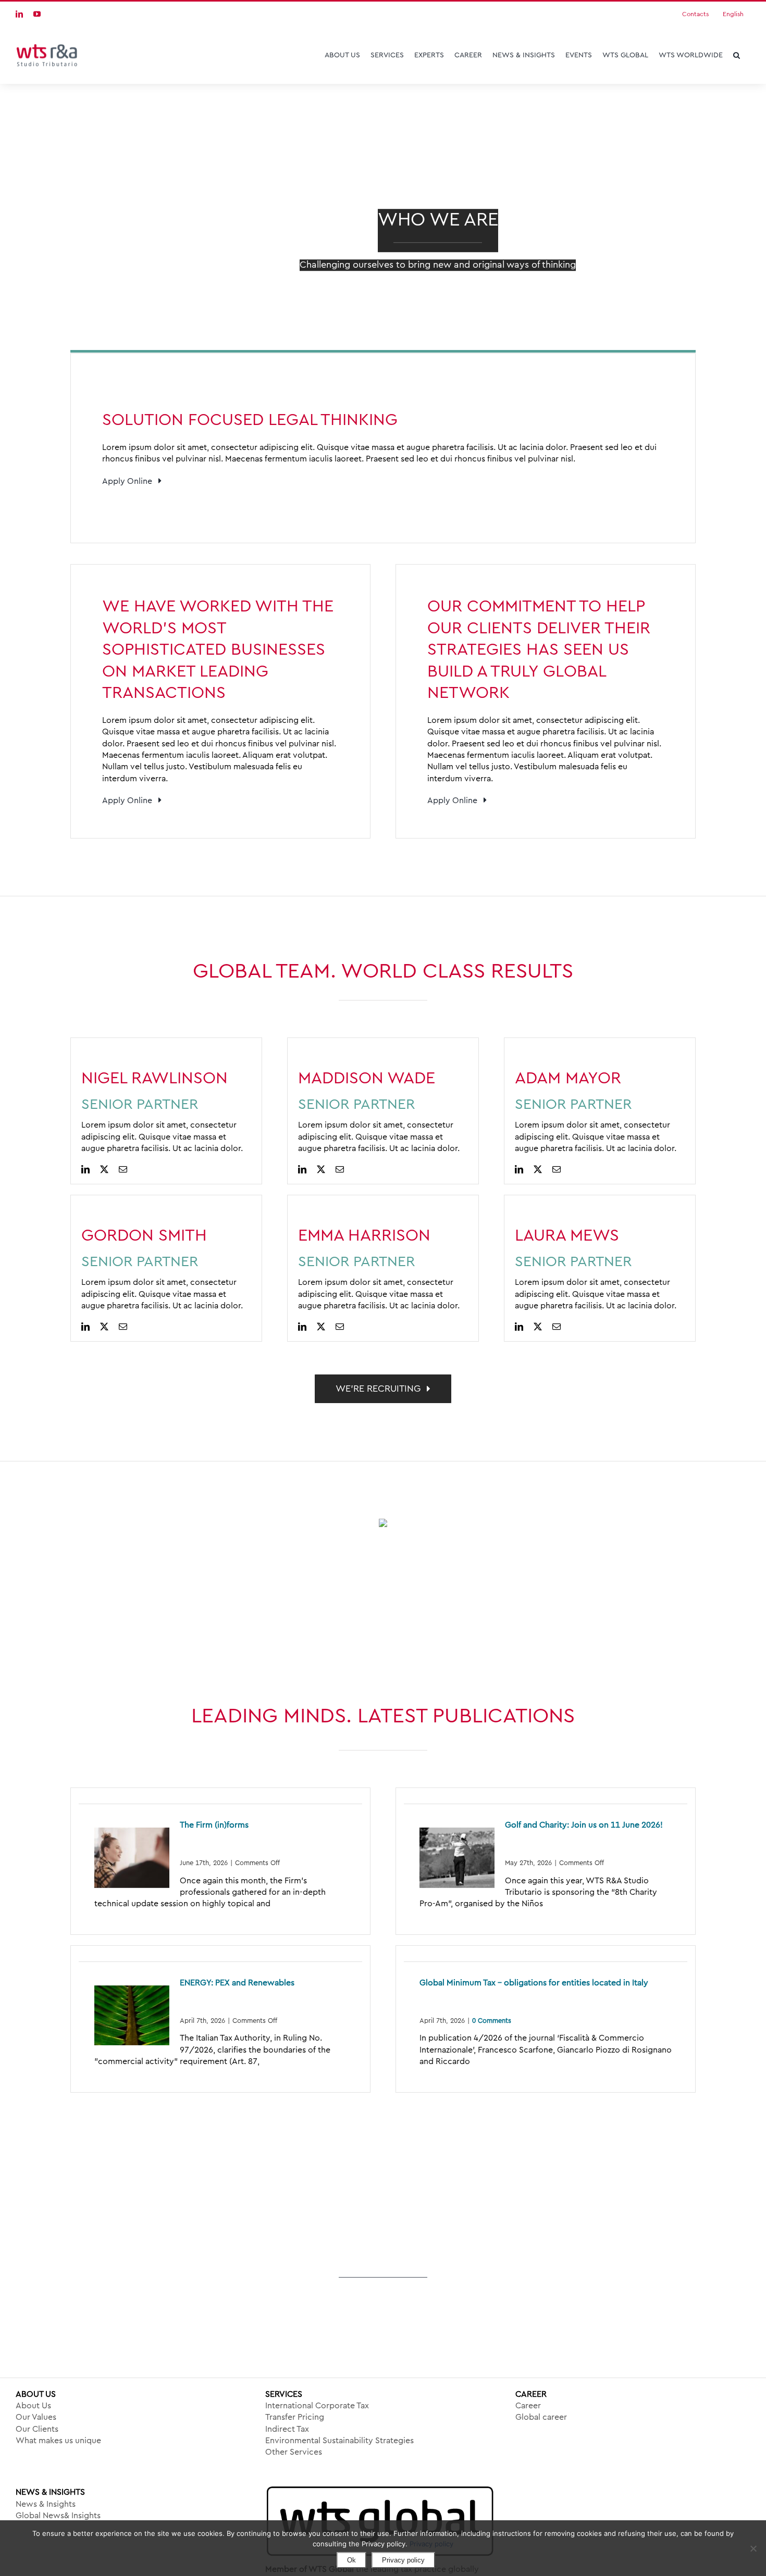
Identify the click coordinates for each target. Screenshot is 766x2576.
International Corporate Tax (317, 2406)
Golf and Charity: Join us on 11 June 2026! (584, 1825)
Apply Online (130, 481)
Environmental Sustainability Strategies (339, 2441)
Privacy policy (431, 2544)
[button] (737, 55)
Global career (541, 2417)
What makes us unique (58, 2441)
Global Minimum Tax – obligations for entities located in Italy (534, 1983)
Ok (351, 2560)
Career (528, 2406)
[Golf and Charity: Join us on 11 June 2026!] (457, 1858)
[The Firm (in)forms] (132, 1858)
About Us (33, 2406)
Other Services (294, 2452)
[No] (753, 2548)
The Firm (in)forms (214, 1825)
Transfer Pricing (295, 2417)
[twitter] (104, 1169)
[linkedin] (85, 1169)
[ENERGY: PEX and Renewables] (132, 2016)
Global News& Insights (58, 2516)
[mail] (123, 1169)
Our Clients (37, 2429)
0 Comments (492, 2021)
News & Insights (46, 2504)
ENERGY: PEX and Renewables (237, 1983)
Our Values (36, 2417)
